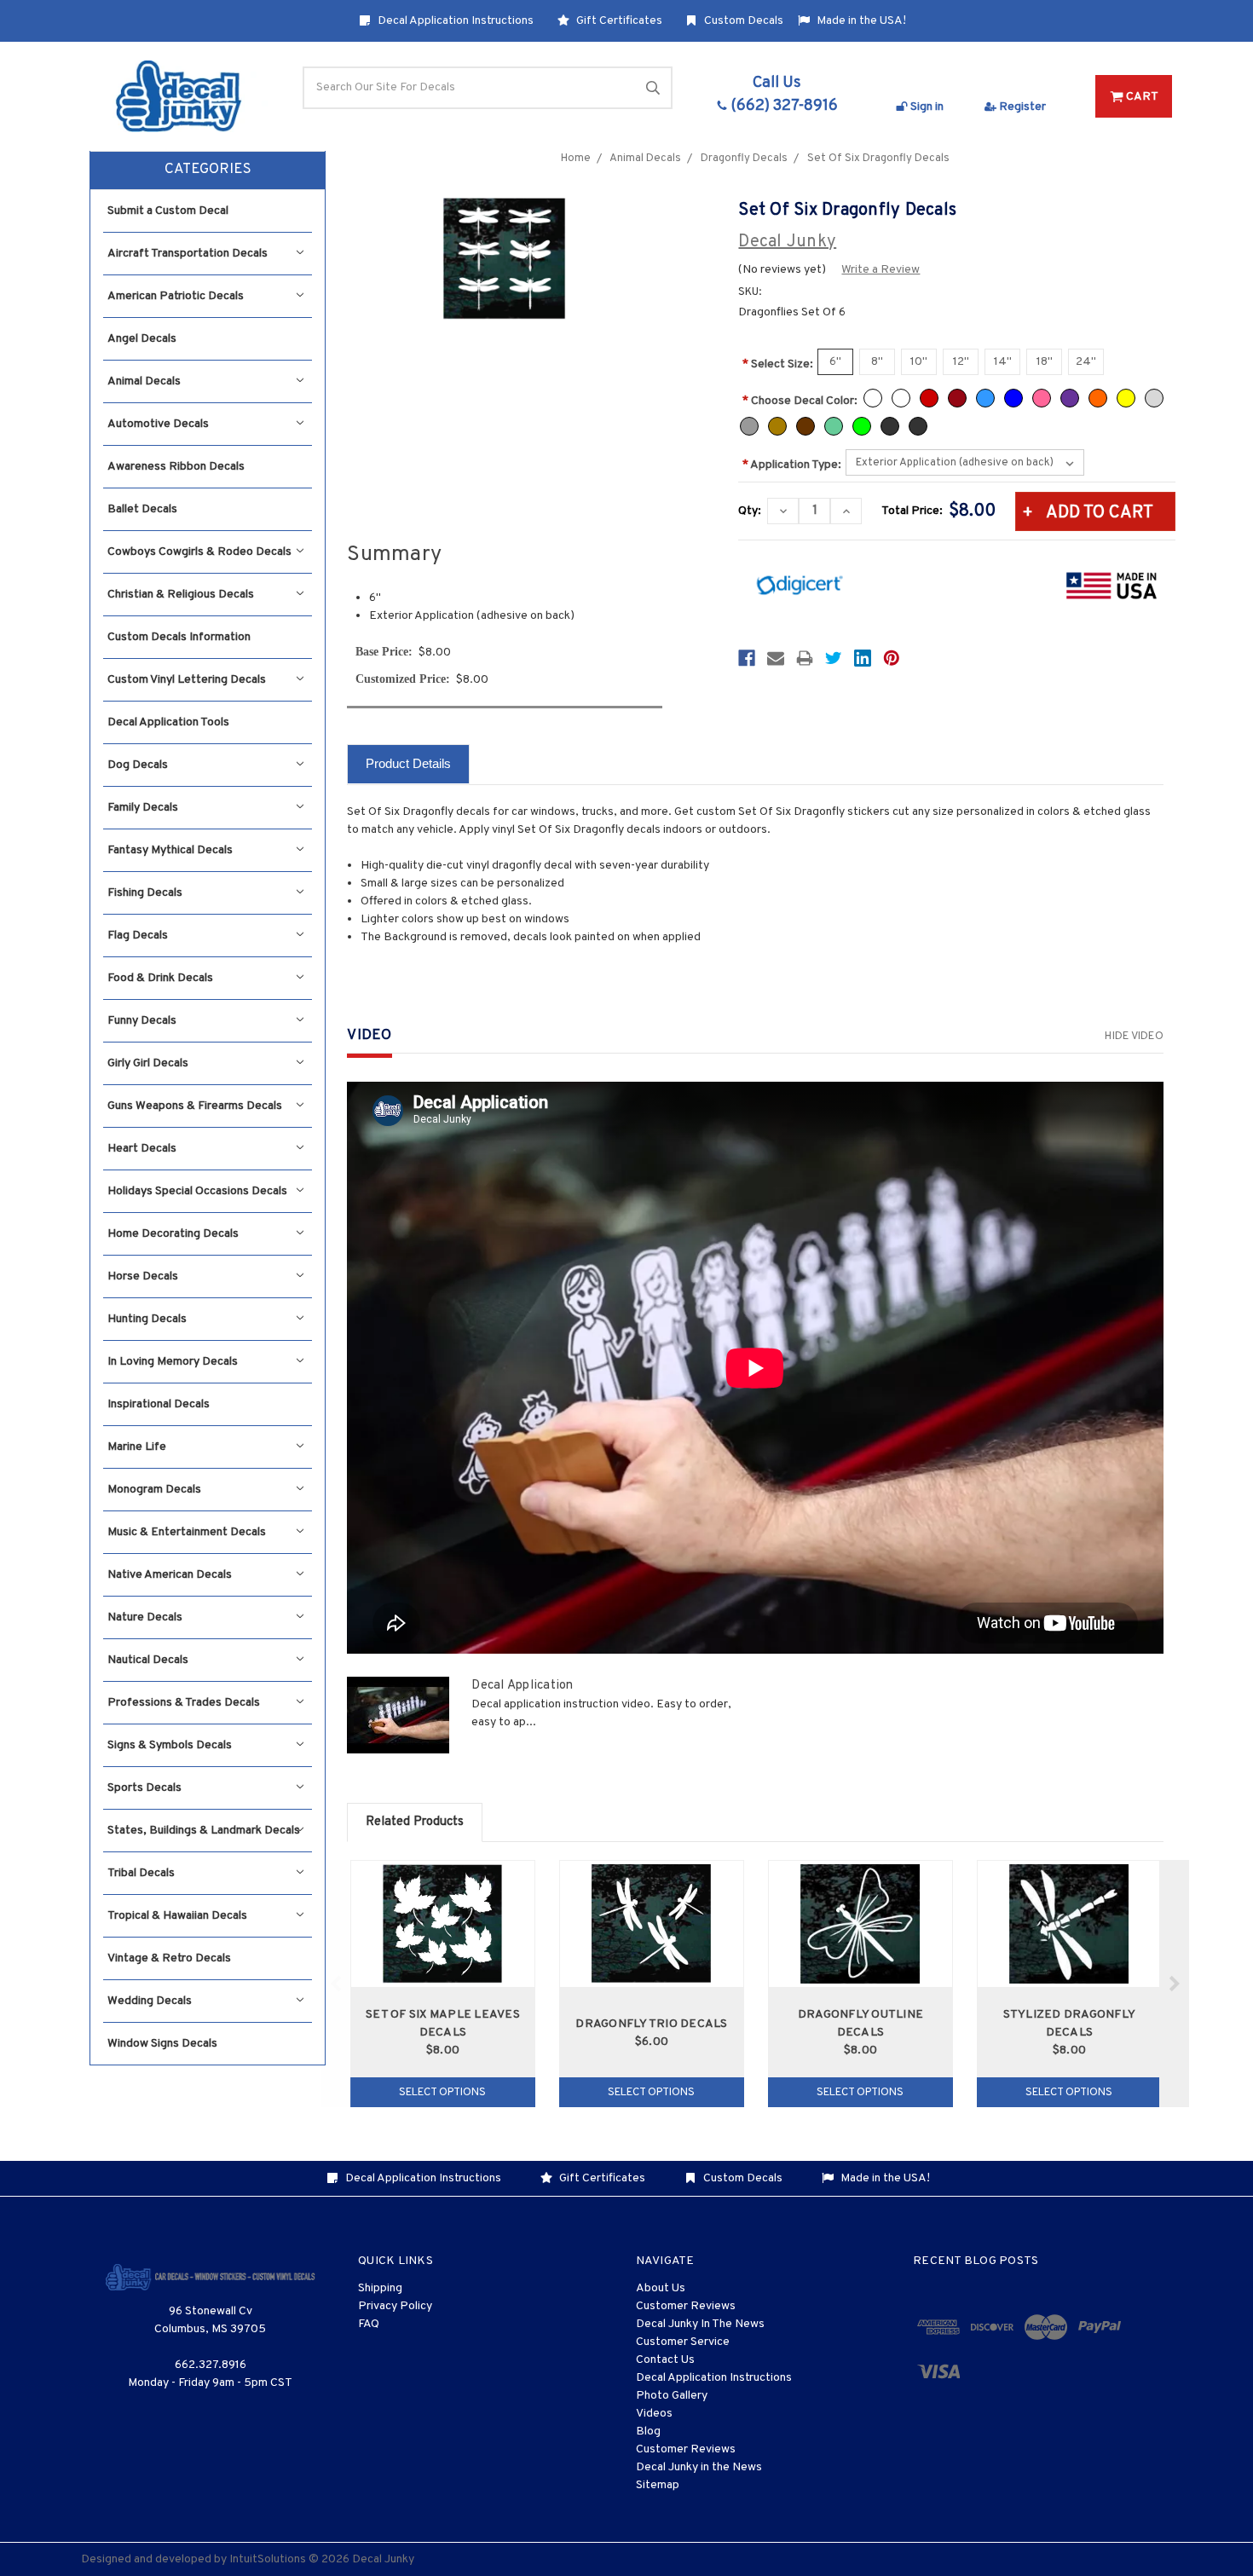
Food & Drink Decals (160, 978)
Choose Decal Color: (800, 401)
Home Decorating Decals (173, 1234)
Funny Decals (142, 1021)
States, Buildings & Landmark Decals (204, 1831)
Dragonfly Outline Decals (860, 2024)
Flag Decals (138, 936)
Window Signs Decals (162, 2044)
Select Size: (778, 364)
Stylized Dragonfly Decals (1070, 2024)
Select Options (442, 2093)
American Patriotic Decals (176, 296)
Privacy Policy (395, 2306)
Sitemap (658, 2485)
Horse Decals (143, 1276)
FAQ (369, 2324)
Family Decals (143, 808)
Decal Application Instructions (454, 21)
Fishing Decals (145, 893)
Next (1174, 1984)
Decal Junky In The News (700, 2324)
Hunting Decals (147, 1319)
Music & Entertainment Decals (187, 1532)
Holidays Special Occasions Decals (197, 1191)
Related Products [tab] (415, 1822)
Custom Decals (742, 21)
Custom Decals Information (179, 637)
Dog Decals (138, 765)
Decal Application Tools (168, 722)
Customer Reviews (686, 2306)
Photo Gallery (672, 2396)
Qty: (750, 511)
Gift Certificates (618, 21)
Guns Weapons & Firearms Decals (195, 1106)
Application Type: (792, 465)
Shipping (380, 2288)
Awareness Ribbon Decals (176, 467)
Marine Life (137, 1447)
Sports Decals (144, 1788)
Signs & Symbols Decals (170, 1745)
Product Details (408, 763)
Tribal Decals (141, 1873)
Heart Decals (142, 1149)
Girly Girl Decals (148, 1063)
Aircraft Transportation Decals (188, 254)
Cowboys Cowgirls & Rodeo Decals (199, 552)
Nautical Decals (148, 1660)
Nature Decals (145, 1617)
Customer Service (683, 2342)
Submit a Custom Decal (168, 211)
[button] (208, 170)
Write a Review (881, 270)
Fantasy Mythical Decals (170, 850)
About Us (661, 2288)
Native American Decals (170, 1575)
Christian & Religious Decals (181, 595)
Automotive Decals (158, 424)
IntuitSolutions (268, 2559)
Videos (654, 2414)
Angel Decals (142, 339)
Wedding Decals (150, 2001)
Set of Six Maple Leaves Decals (443, 2024)
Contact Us (665, 2360)
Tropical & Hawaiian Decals (177, 1916)
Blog (648, 2432)
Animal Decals (144, 381)
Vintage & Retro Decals (169, 1958)
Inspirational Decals (159, 1404)
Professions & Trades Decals (184, 1703)
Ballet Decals (142, 509)
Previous (336, 1984)
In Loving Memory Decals (173, 1362)
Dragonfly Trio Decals (651, 2024)
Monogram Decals (154, 1490)
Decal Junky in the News (699, 2467)
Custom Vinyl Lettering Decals (187, 680)
